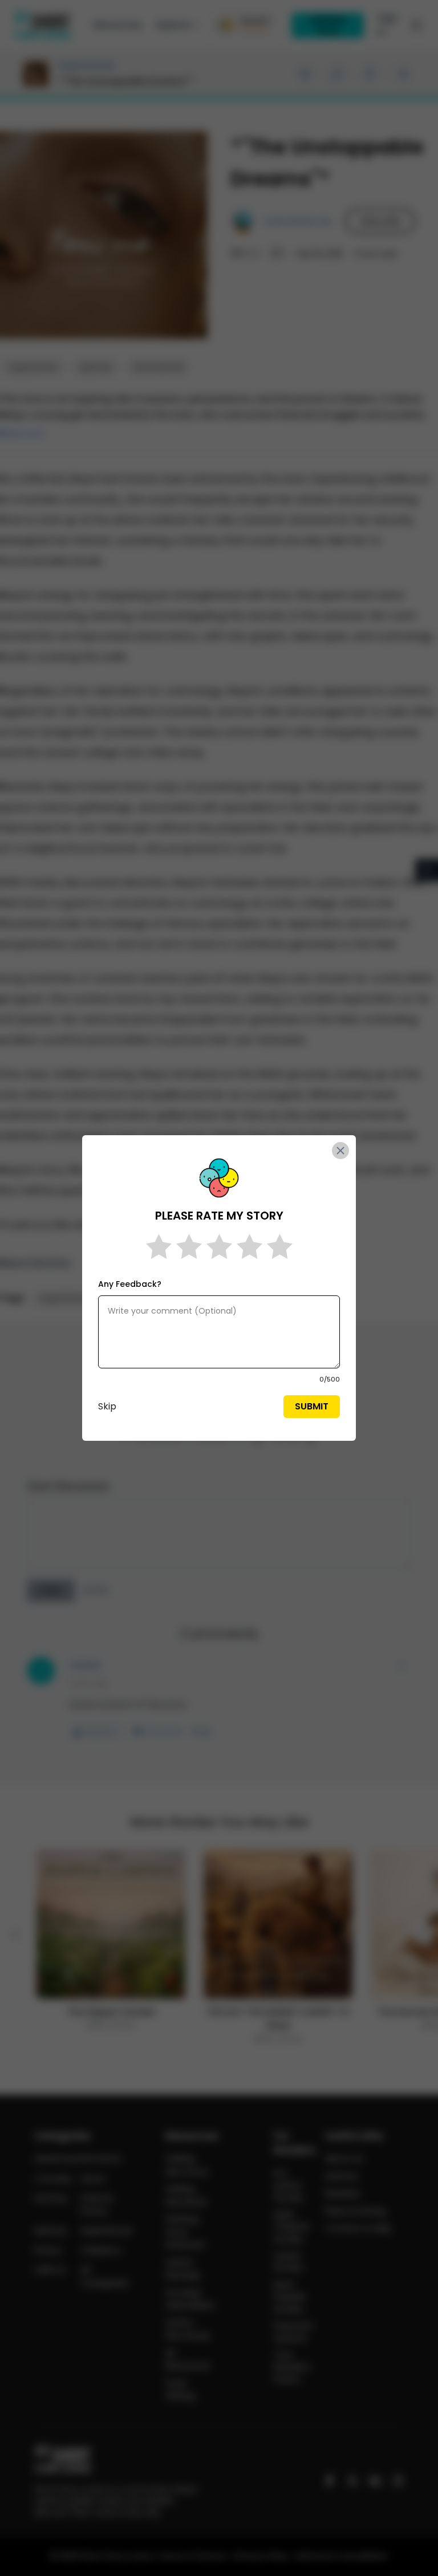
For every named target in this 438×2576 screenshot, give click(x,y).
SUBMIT (312, 1406)
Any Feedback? (130, 1284)
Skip (107, 1406)
